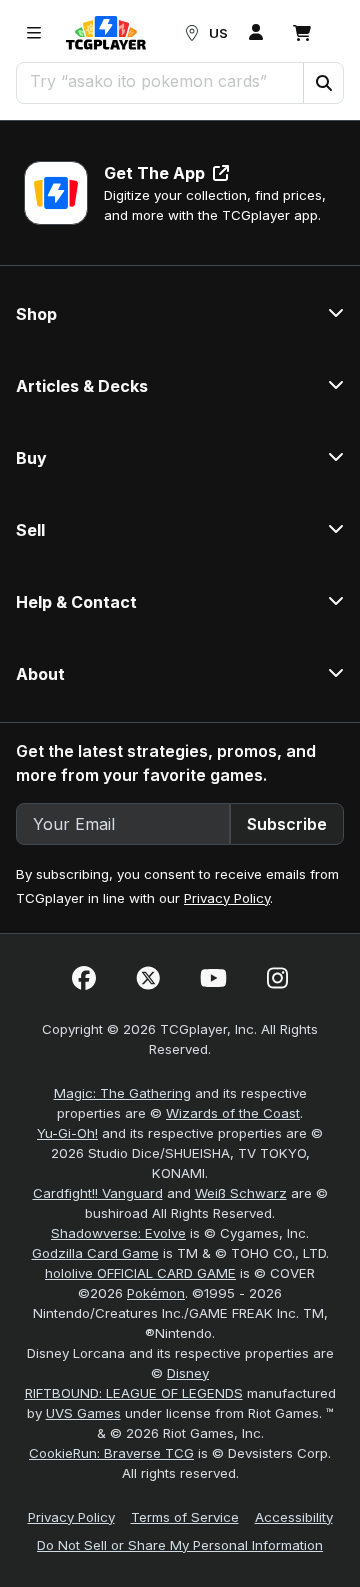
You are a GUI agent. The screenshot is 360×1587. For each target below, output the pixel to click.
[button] (323, 83)
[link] (106, 33)
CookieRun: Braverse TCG (111, 1453)
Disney (188, 1373)
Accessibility (294, 1517)
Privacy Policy (227, 898)
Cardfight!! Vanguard (98, 1193)
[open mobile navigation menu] (34, 33)
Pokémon (156, 1293)
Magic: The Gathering (122, 1093)
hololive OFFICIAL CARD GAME (140, 1273)
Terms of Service (185, 1517)
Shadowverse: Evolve (118, 1233)
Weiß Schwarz (241, 1193)
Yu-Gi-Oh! (67, 1133)
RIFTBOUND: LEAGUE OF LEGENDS (134, 1393)
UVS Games (83, 1413)
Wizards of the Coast (233, 1113)
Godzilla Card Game (95, 1253)
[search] (160, 81)
